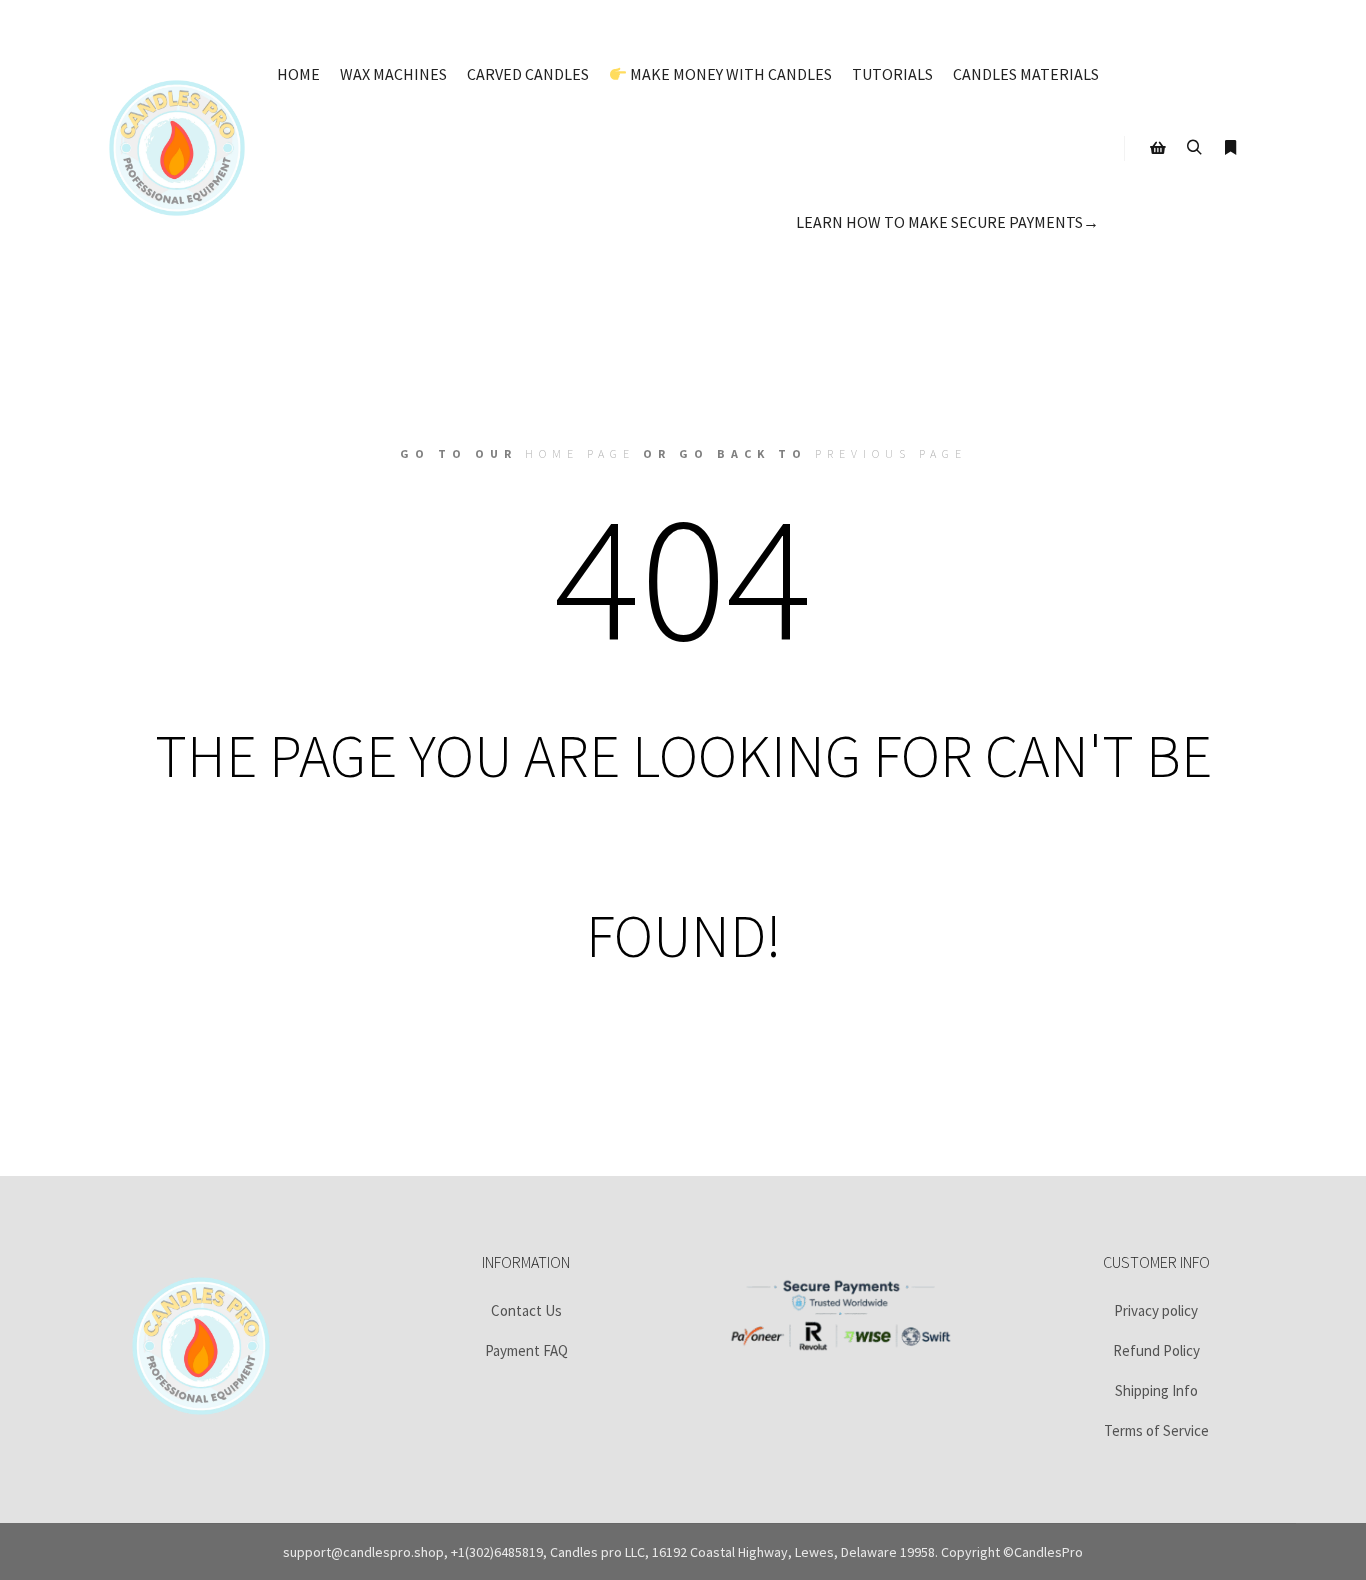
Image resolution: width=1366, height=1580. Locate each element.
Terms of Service (1156, 1430)
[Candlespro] (177, 148)
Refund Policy (1156, 1350)
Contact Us (526, 1310)
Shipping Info (1156, 1390)
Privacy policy (1156, 1310)
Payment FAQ (526, 1350)
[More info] (1230, 148)
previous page (891, 453)
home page (580, 453)
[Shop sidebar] (1158, 148)
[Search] (1194, 148)
